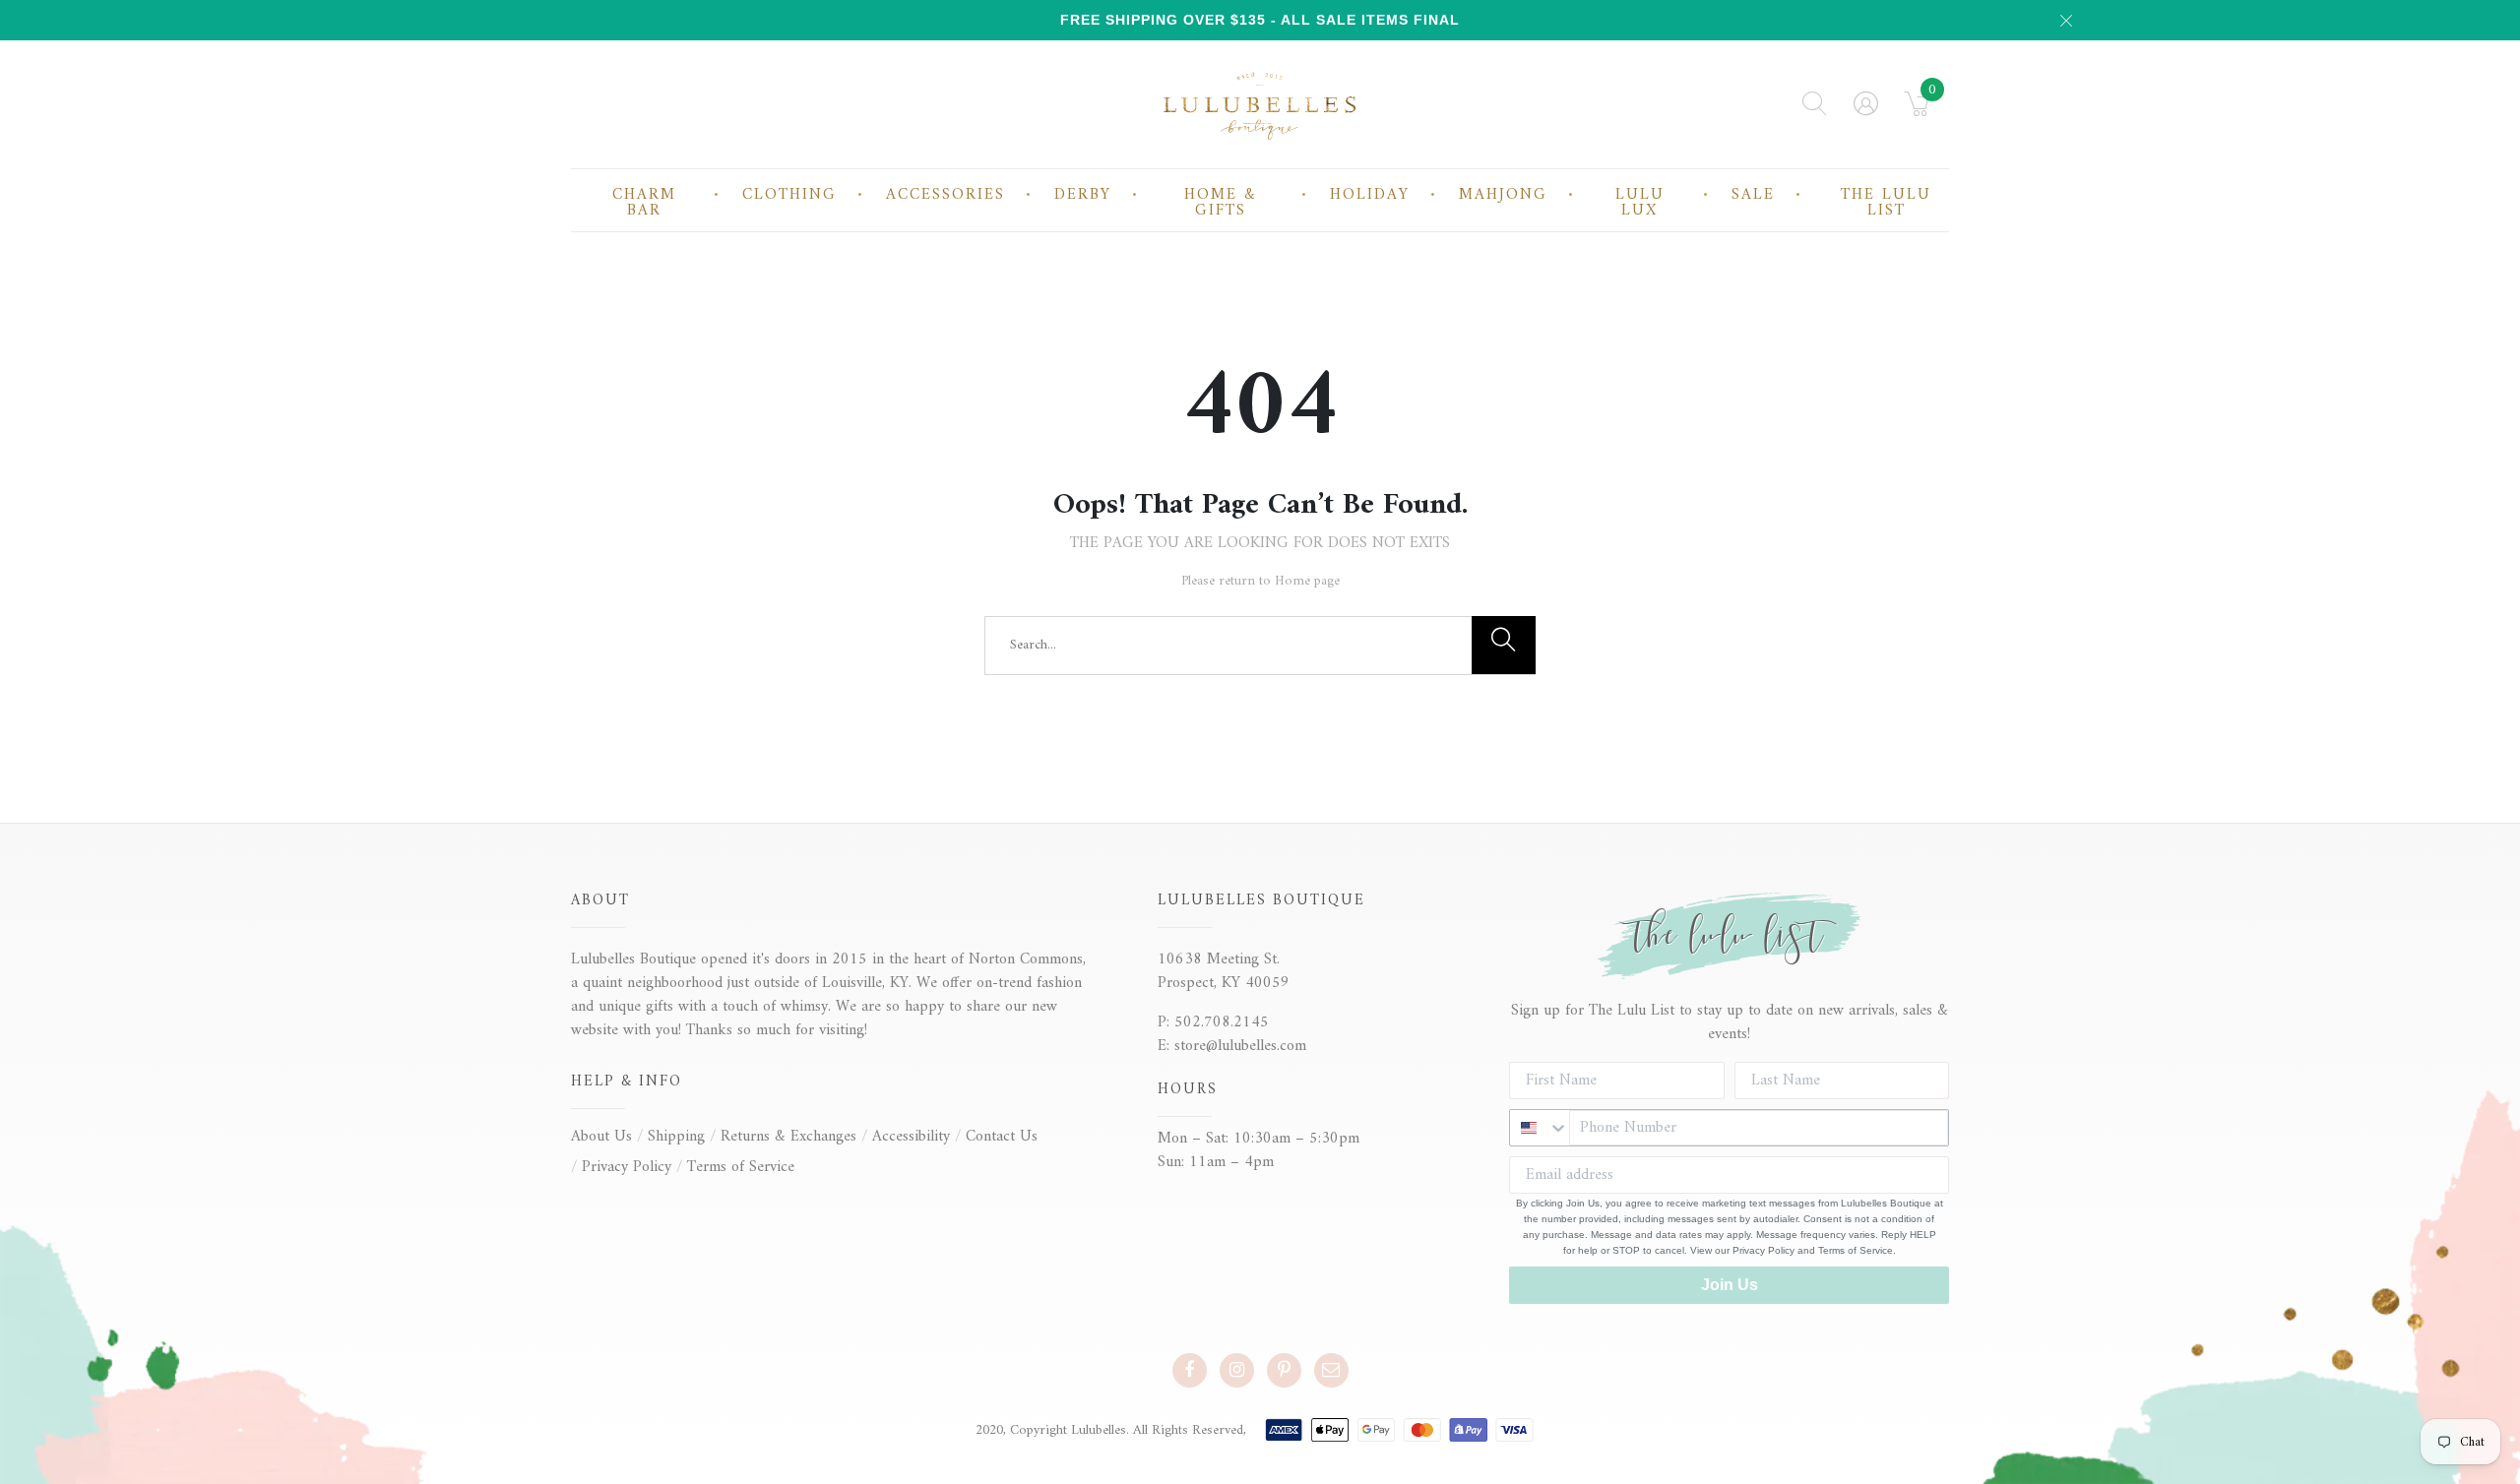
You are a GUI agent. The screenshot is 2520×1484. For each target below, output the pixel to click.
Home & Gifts (1221, 203)
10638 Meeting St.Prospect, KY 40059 (1224, 971)
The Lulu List (1886, 203)
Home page (1307, 581)
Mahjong (1503, 195)
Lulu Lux (1640, 203)
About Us (601, 1137)
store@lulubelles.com (1240, 1046)
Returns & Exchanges (788, 1137)
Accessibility (911, 1137)
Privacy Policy (627, 1167)
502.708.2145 (1222, 1022)
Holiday (1370, 195)
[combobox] (1540, 1128)
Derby (1083, 195)
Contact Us (1002, 1137)
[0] (1917, 110)
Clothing (789, 195)
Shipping (676, 1137)
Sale (1753, 195)
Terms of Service (741, 1167)
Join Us (1730, 1285)
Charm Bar (644, 203)
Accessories (945, 195)
